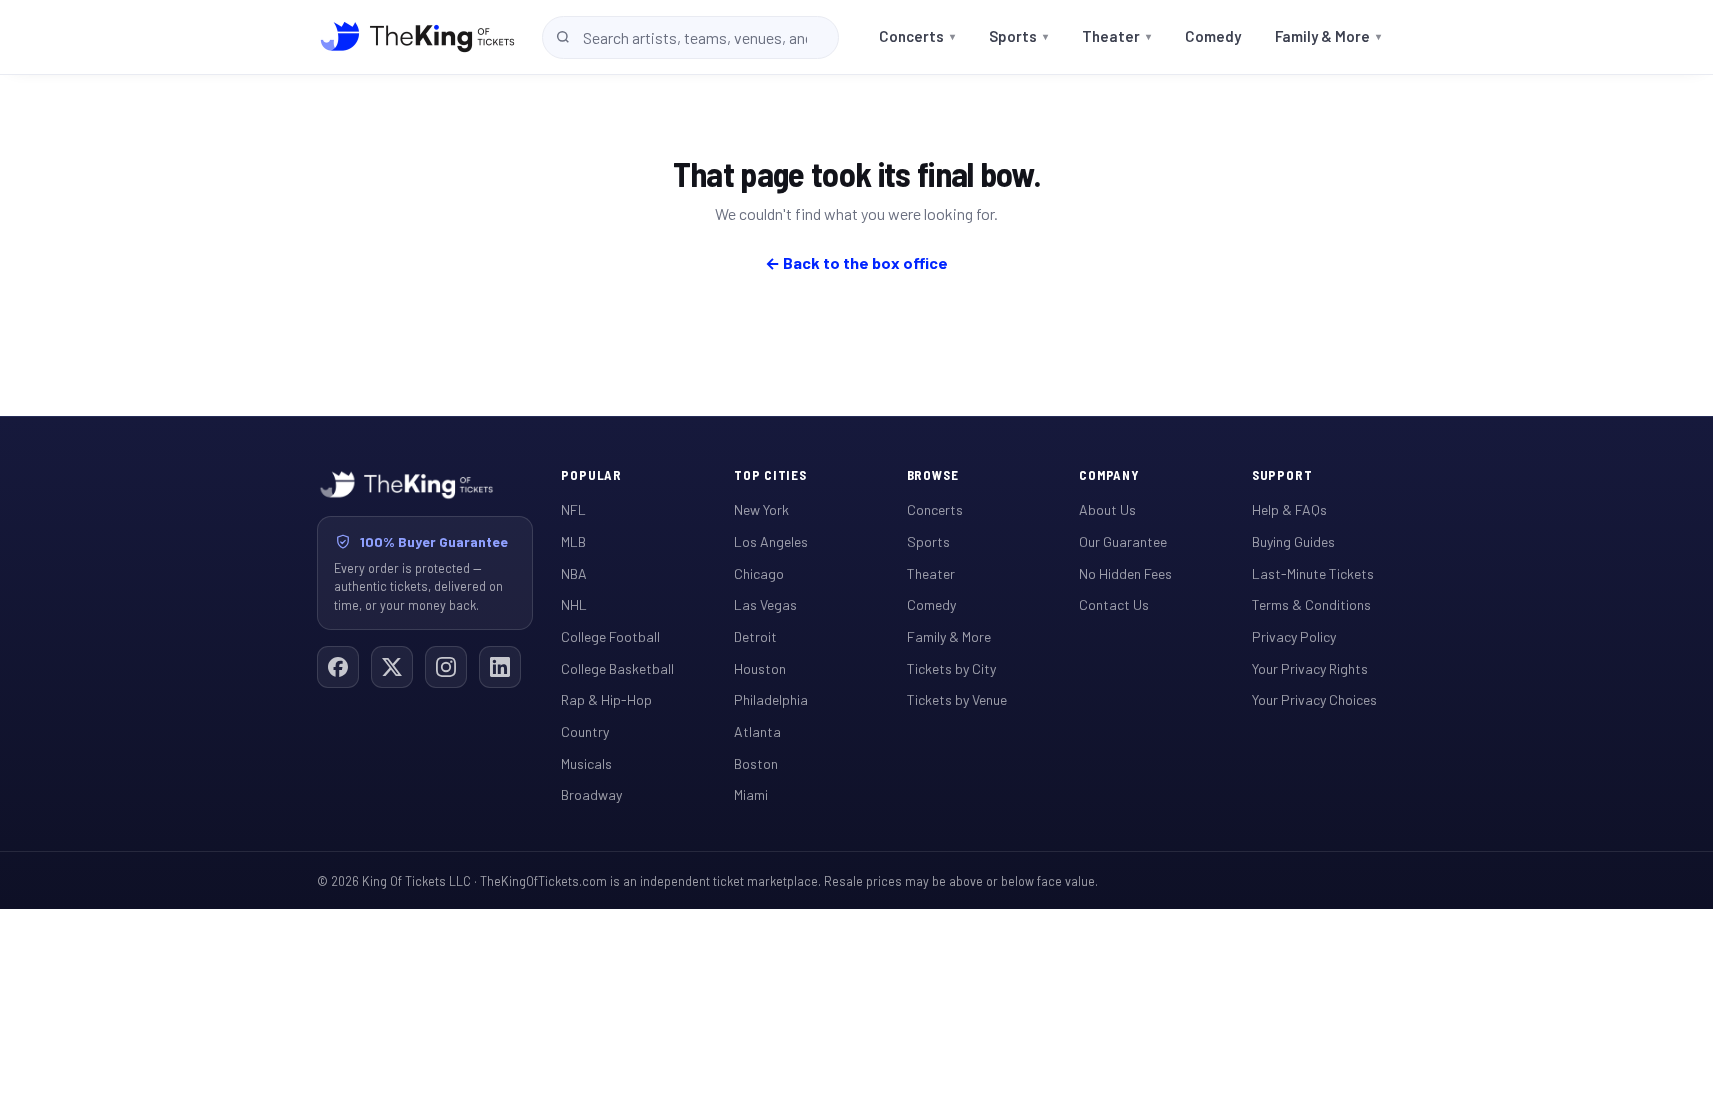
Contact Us (1114, 604)
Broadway (591, 794)
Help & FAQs (1289, 509)
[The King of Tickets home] (417, 37)
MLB (573, 541)
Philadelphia (771, 699)
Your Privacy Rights (1310, 668)
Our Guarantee (1123, 541)
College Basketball (617, 668)
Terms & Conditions (1311, 604)
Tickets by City (951, 668)
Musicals (586, 763)
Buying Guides (1293, 541)
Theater (1116, 36)
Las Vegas (765, 604)
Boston (756, 763)
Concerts (917, 36)
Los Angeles (771, 541)
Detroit (755, 636)
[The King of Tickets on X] (392, 667)
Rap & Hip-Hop (606, 699)
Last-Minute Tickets (1313, 573)
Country (585, 731)
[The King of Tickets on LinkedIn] (500, 667)
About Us (1107, 509)
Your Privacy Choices (1314, 699)
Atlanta (757, 731)
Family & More (1328, 36)
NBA (574, 573)
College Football (610, 636)
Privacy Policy (1294, 636)
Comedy (1213, 36)
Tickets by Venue (957, 699)
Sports (1018, 36)
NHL (574, 604)
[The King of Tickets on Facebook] (338, 667)
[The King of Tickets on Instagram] (446, 667)
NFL (573, 509)
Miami (751, 794)
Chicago (759, 573)
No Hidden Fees (1125, 573)
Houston (760, 668)
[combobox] (690, 37)
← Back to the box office (856, 262)
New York (761, 509)
